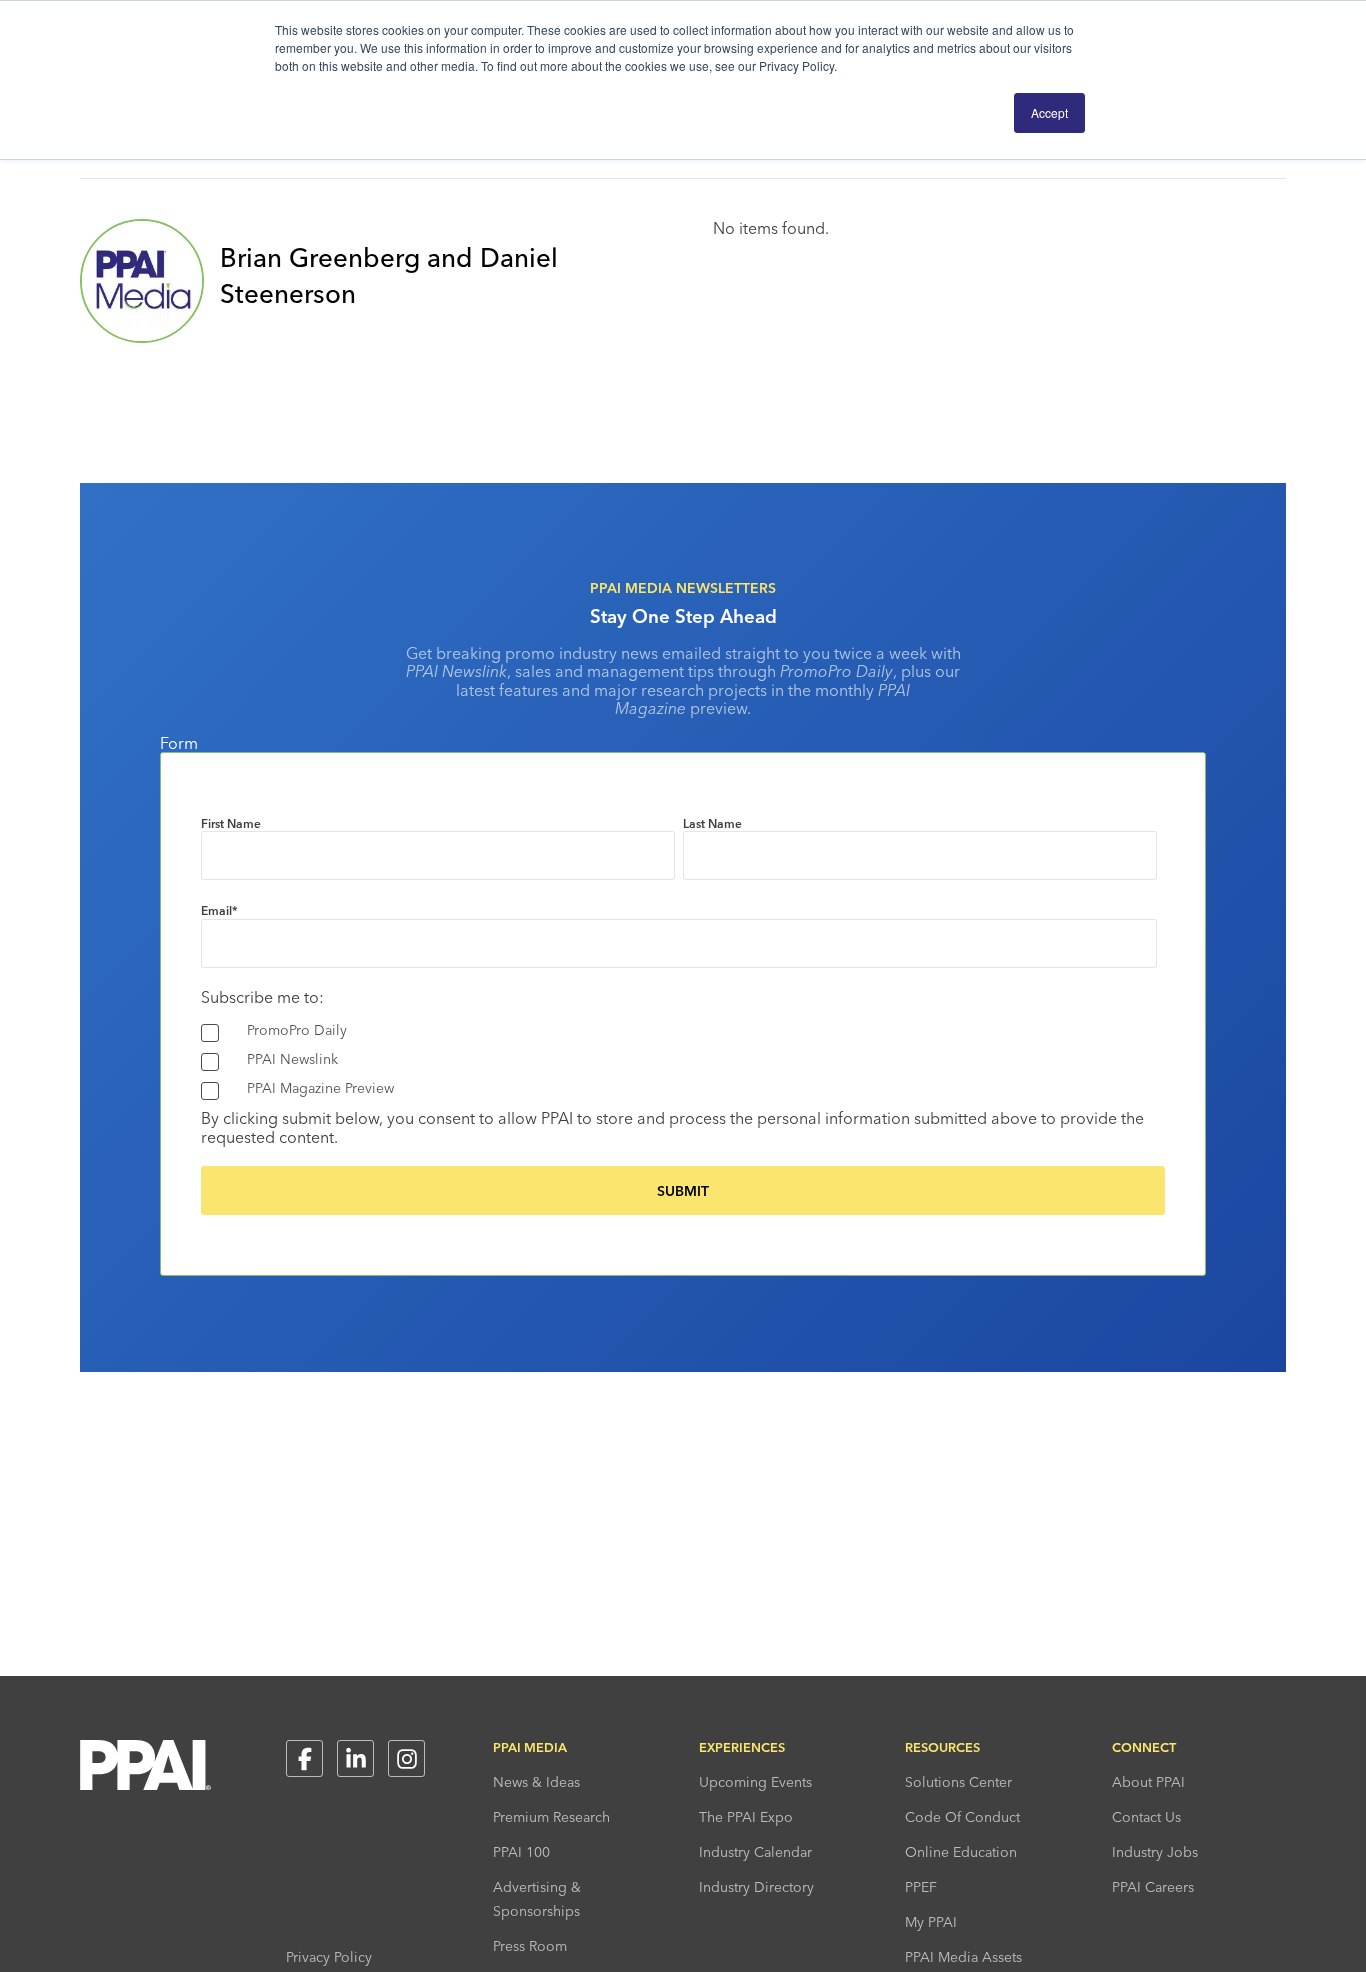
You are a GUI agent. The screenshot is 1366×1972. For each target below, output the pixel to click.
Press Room (530, 1946)
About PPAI (1148, 1782)
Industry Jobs (1155, 1852)
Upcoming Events (755, 1782)
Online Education (961, 1852)
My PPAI (931, 1922)
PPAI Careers (1153, 1887)
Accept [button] (1049, 112)
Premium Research (551, 1817)
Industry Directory (756, 1887)
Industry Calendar (755, 1852)
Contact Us (1146, 1817)
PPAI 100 (521, 1852)
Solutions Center (958, 1782)
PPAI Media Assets (963, 1957)
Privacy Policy (329, 1957)
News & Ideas (536, 1782)
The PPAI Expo (746, 1817)
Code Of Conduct (962, 1817)
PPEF (921, 1887)
